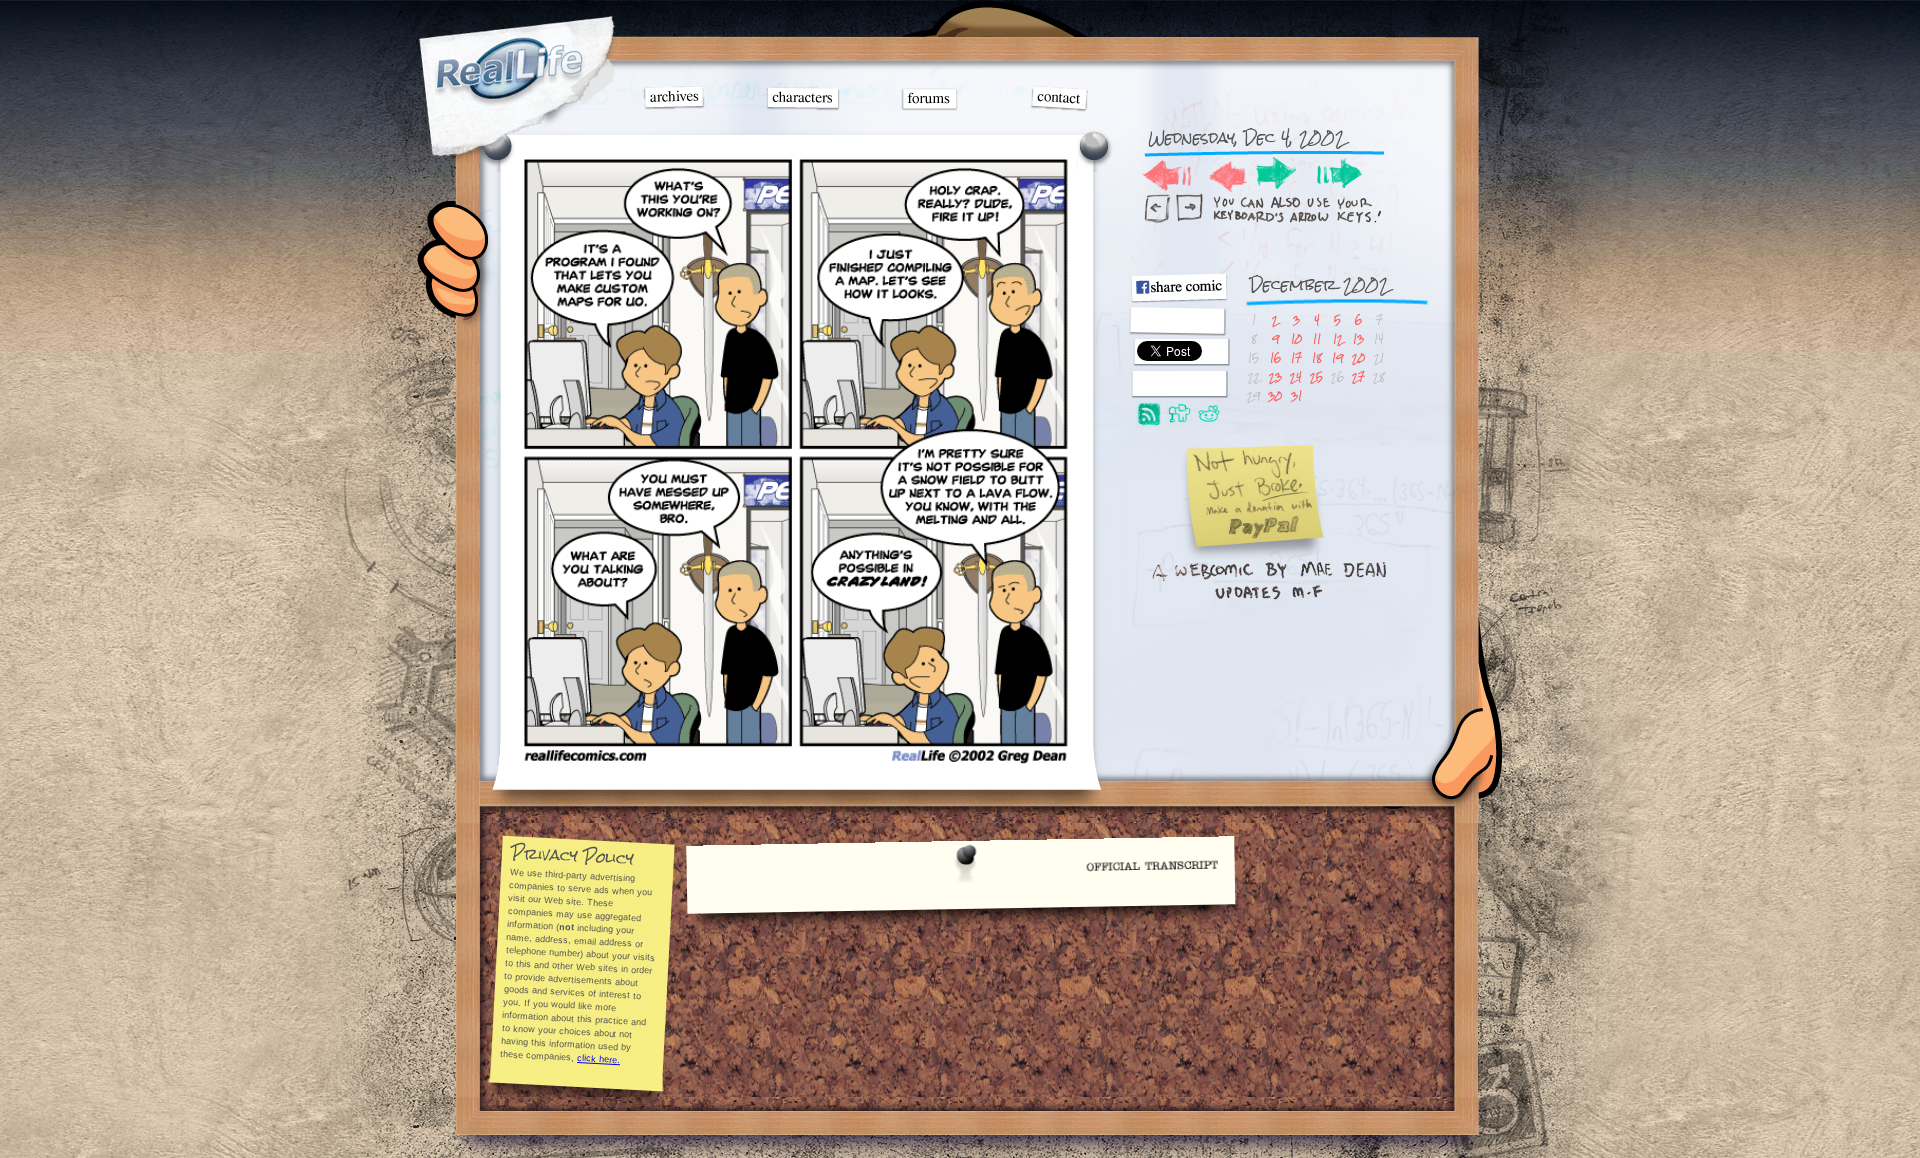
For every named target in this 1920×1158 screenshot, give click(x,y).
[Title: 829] (796, 760)
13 (1358, 338)
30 (1275, 395)
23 (1275, 376)
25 (1316, 376)
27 (1358, 376)
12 (1338, 338)
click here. (598, 1059)
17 (1296, 357)
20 (1358, 357)
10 (1296, 338)
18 (1317, 357)
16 (1275, 357)
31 (1296, 395)
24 (1296, 376)
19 (1337, 357)
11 (1317, 338)
